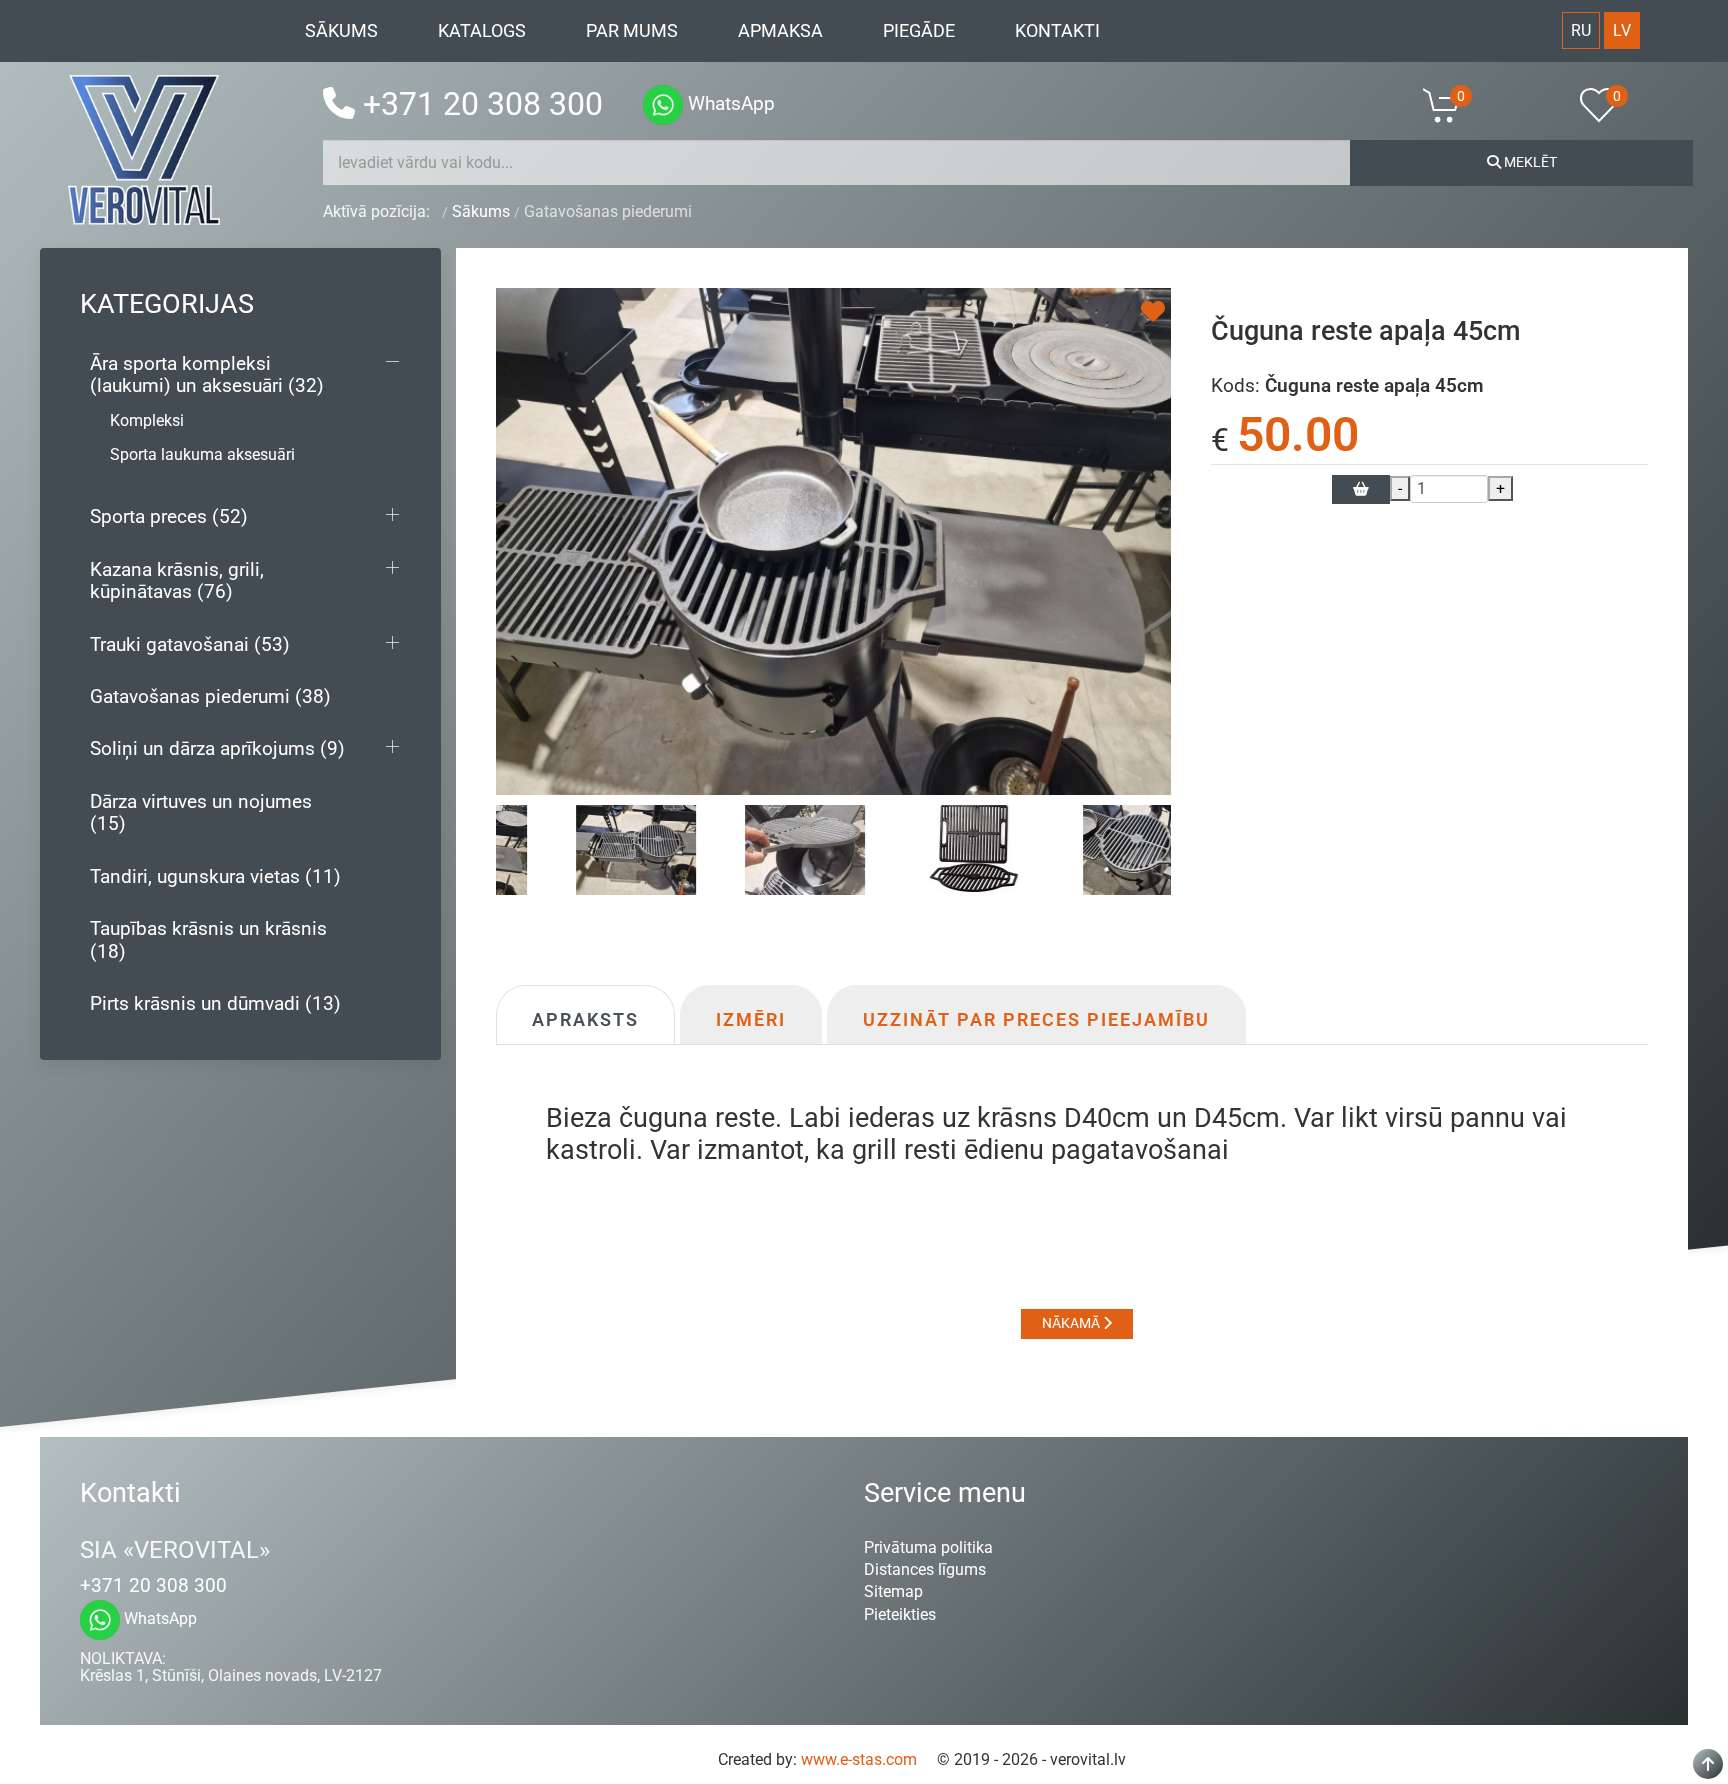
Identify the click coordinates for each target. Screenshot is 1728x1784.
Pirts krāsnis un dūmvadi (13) (215, 1003)
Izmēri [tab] (751, 1020)
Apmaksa (780, 31)
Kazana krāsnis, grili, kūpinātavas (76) (177, 580)
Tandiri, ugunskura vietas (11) (215, 876)
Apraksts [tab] (585, 1020)
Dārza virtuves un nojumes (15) (201, 812)
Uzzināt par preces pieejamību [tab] (1036, 1020)
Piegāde (919, 31)
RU (1581, 30)
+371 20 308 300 (483, 104)
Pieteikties (900, 1614)
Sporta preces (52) (169, 516)
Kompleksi (147, 420)
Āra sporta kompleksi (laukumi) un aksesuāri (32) (207, 374)
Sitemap (893, 1591)
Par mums (632, 31)
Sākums (341, 31)
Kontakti (1057, 31)
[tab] (1087, 848)
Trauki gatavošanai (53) (190, 644)
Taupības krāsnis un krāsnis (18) (208, 939)
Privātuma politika (928, 1547)
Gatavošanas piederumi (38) (210, 696)
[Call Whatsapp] (663, 105)
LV (1622, 30)
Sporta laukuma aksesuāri (202, 454)
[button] (1454, 105)
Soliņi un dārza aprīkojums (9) (217, 748)
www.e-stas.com (859, 1759)
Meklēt (1529, 162)
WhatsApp (729, 103)
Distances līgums (925, 1569)
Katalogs (482, 31)
